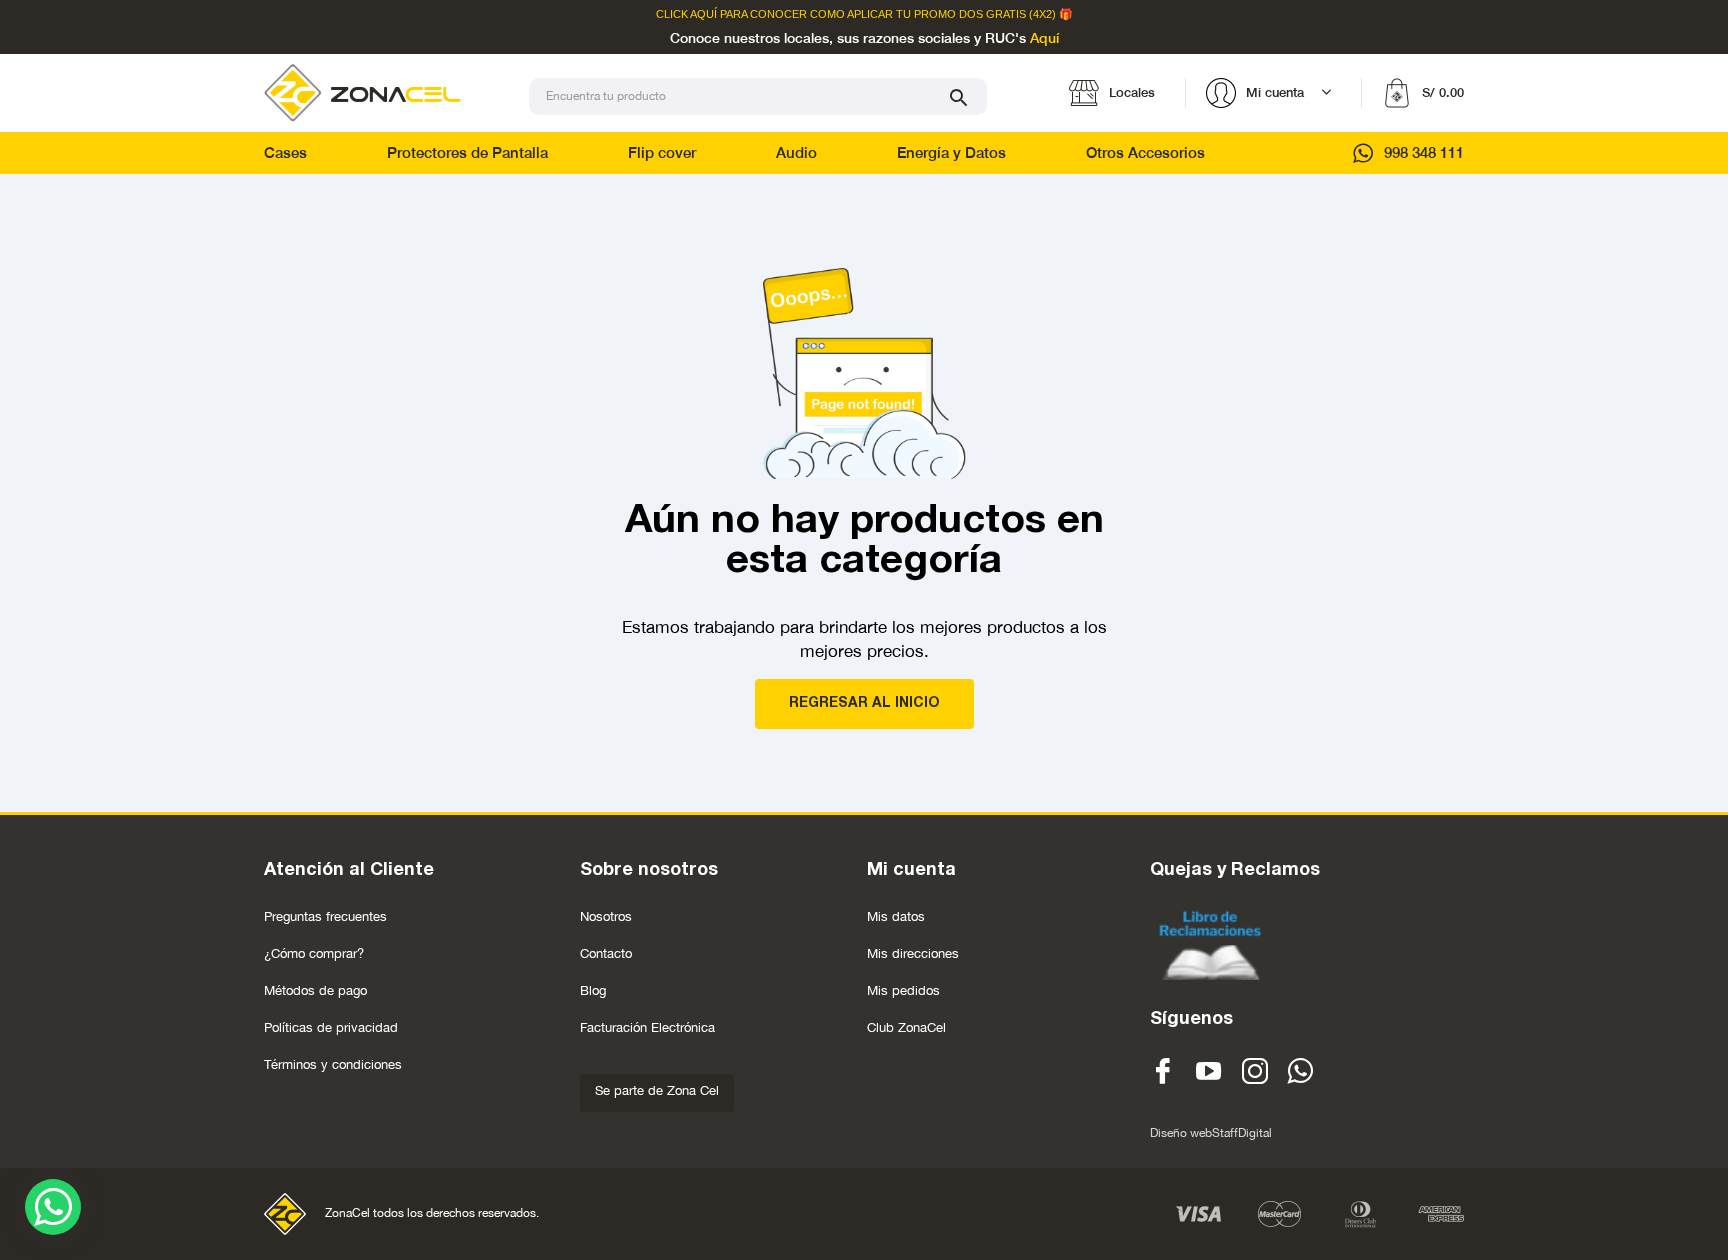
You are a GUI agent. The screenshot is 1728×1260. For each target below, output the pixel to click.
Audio (796, 152)
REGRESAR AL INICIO (864, 703)
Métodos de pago (315, 990)
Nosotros (606, 916)
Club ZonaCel (906, 1027)
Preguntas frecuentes (325, 916)
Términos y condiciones (333, 1064)
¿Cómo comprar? (314, 953)
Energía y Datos (951, 152)
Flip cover (662, 152)
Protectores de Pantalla (467, 152)
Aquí (1044, 39)
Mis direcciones (913, 953)
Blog (593, 990)
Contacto (606, 953)
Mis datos (896, 916)
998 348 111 (1424, 152)
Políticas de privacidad (331, 1027)
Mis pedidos (903, 990)
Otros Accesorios (1145, 152)
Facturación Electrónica (647, 1027)
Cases (285, 152)
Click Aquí (686, 14)
